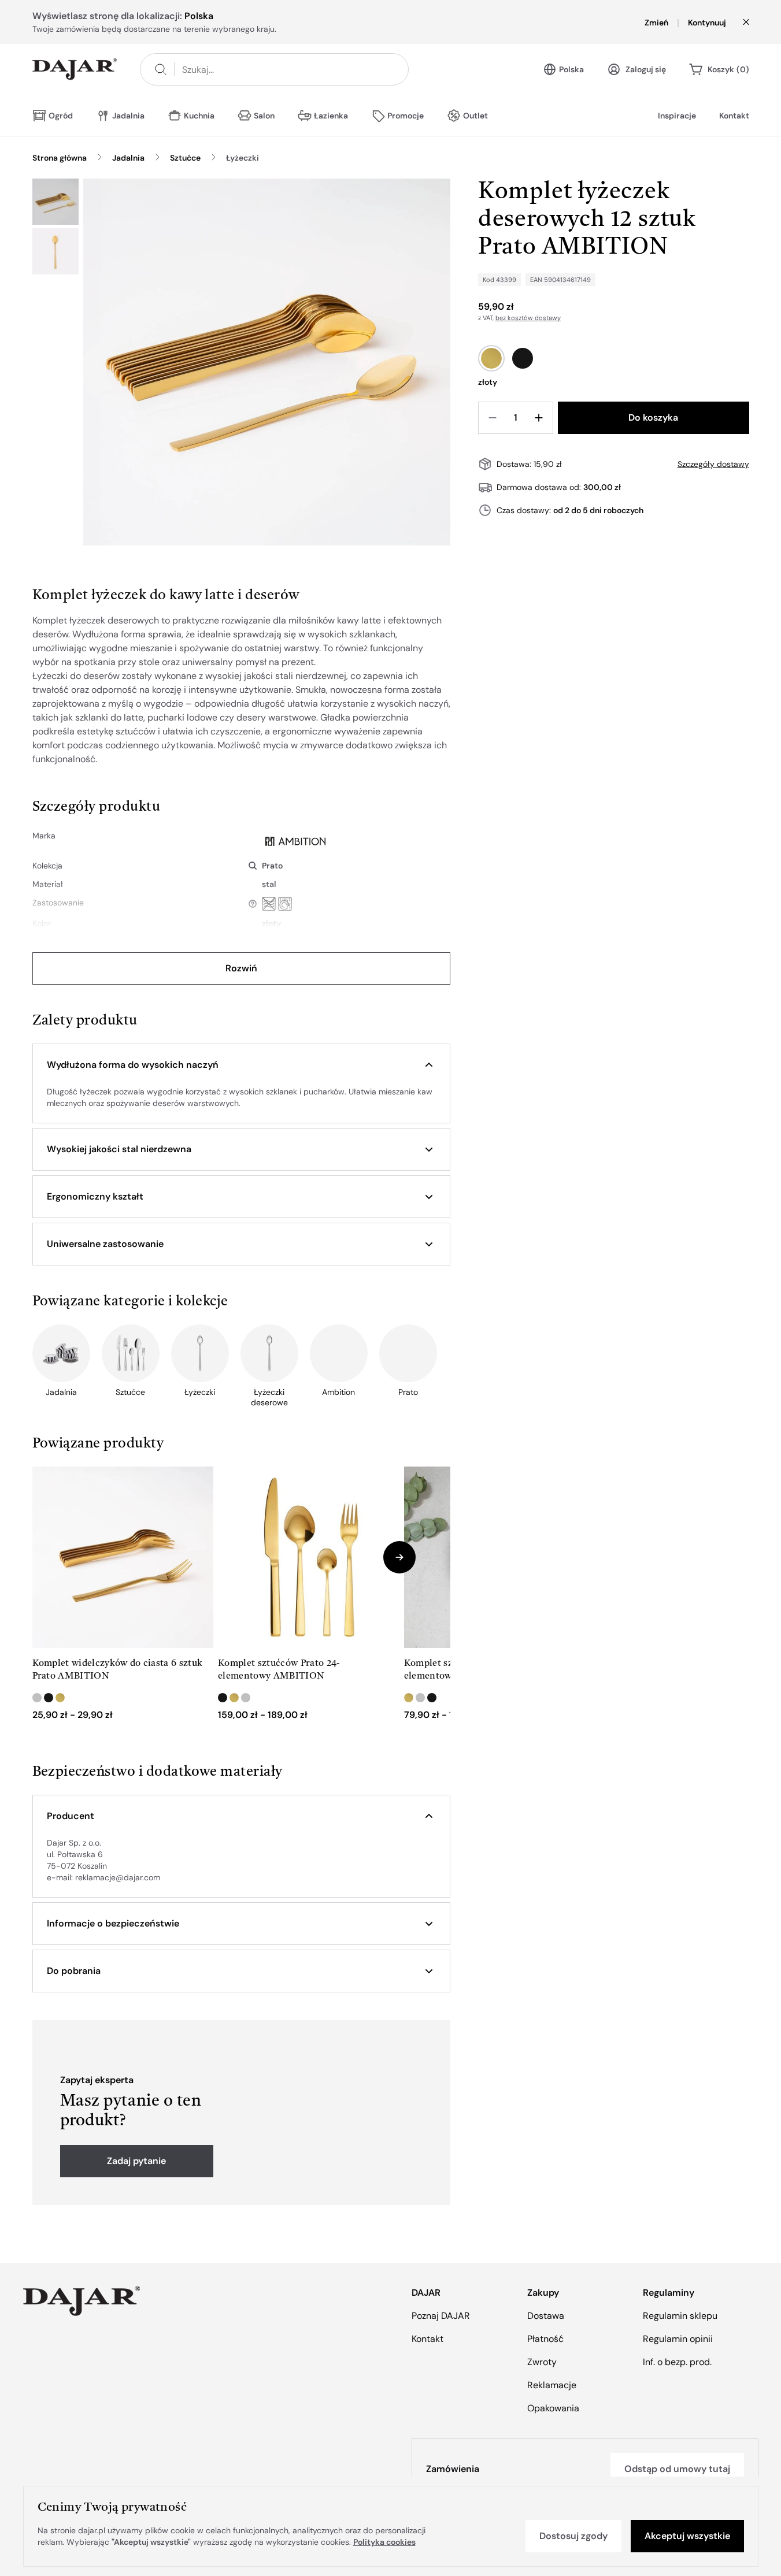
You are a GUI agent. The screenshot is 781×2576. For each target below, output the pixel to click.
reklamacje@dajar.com (118, 1877)
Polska (571, 69)
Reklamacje (552, 2385)
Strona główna (60, 158)
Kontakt (734, 116)
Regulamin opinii (678, 2339)
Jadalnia (128, 158)
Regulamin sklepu (680, 2316)
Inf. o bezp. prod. (677, 2362)
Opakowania (553, 2408)
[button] (241, 1065)
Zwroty (542, 2362)
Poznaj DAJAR (441, 2316)
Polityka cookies (384, 2542)
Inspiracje (677, 116)
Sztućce (185, 158)
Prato (272, 866)
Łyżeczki (243, 158)
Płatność (545, 2339)
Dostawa (546, 2316)
